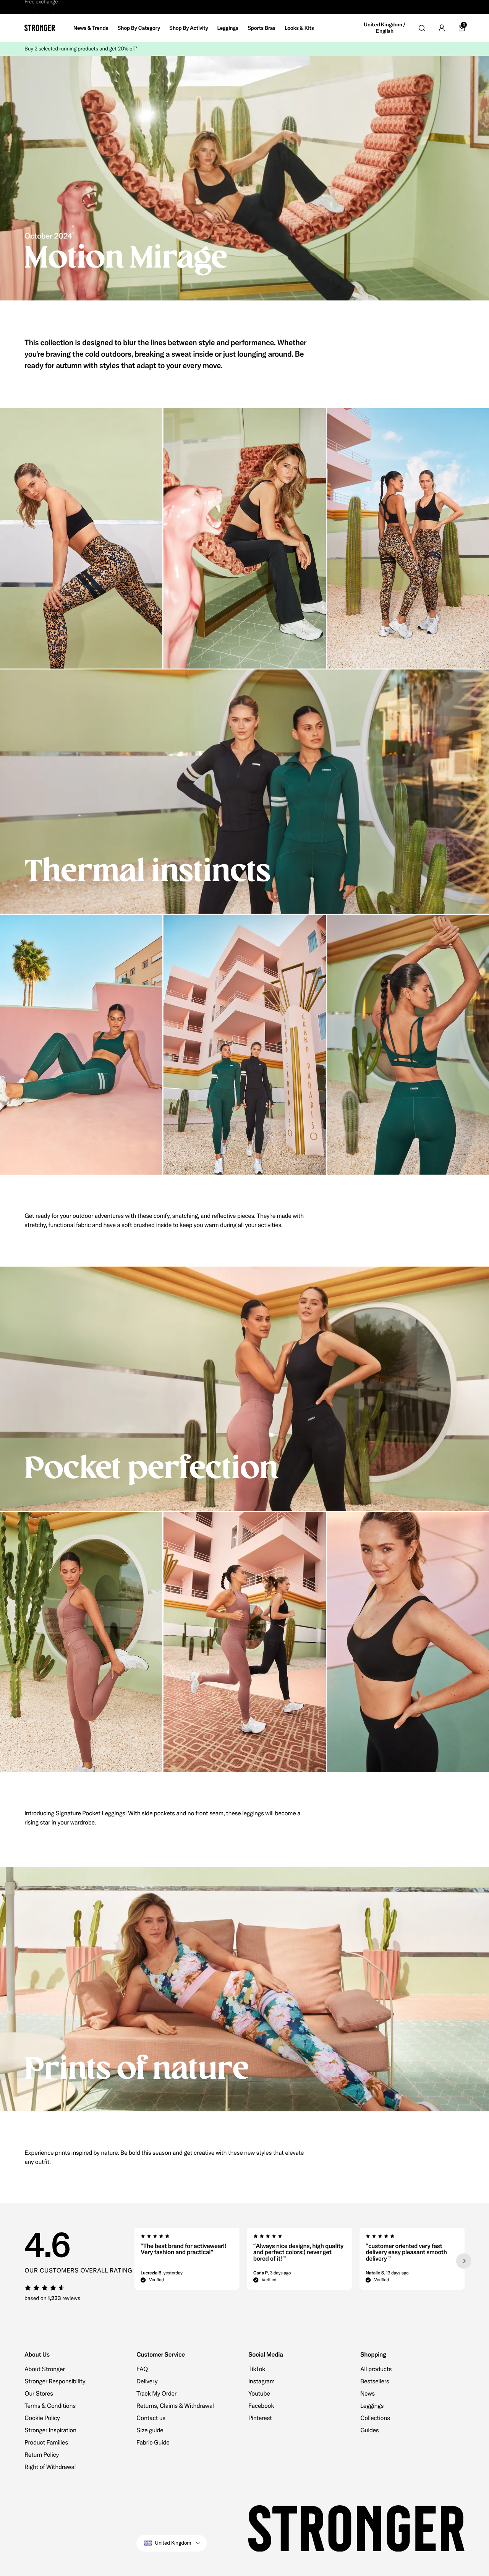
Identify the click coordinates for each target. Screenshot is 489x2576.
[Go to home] (40, 28)
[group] (187, 2261)
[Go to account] (442, 28)
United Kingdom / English (385, 28)
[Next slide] (464, 2261)
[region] (300, 2261)
